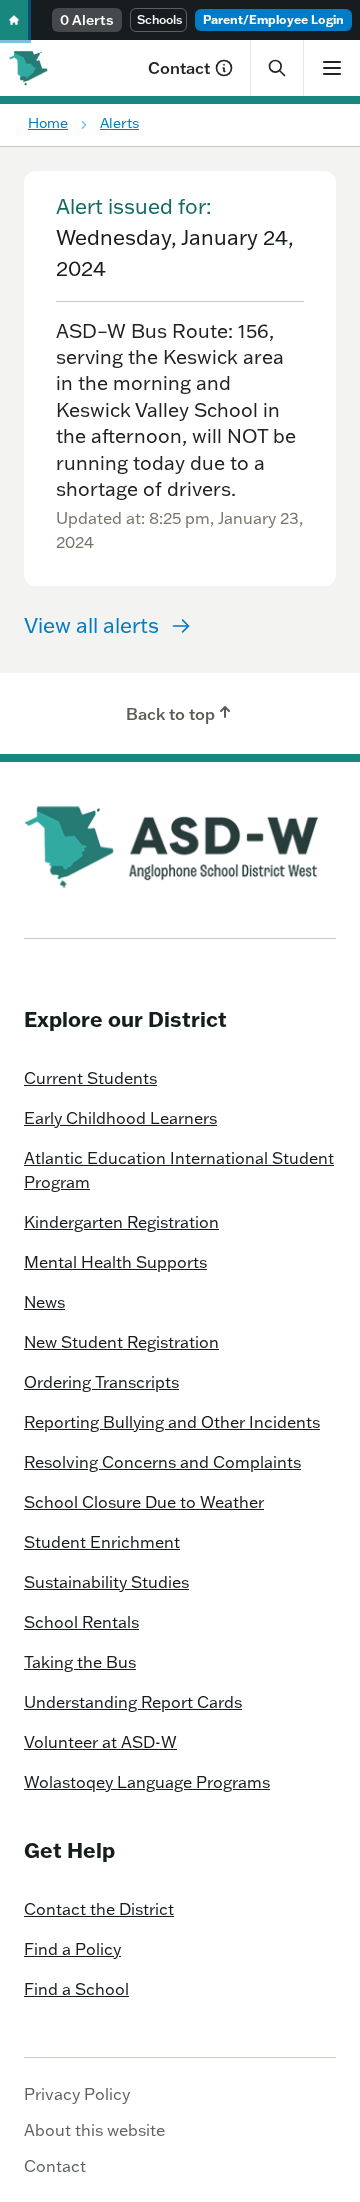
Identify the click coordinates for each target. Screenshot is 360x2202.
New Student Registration (121, 1342)
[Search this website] (277, 68)
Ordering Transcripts (101, 1382)
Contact (179, 68)
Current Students (90, 1078)
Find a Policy (72, 1949)
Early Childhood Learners (120, 1118)
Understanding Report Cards (133, 1702)
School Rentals (81, 1622)
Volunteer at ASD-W (100, 1742)
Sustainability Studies (106, 1582)
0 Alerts (87, 20)
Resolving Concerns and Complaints (162, 1462)
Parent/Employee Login (273, 19)
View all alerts (91, 625)
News (44, 1302)
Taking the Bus (80, 1662)
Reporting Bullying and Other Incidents (172, 1422)
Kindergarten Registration (121, 1222)
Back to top (170, 714)
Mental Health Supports (115, 1262)
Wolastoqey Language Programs (147, 1782)
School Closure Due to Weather (144, 1502)
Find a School (76, 1989)
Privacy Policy (77, 2094)
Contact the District (99, 1909)
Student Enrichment (102, 1542)
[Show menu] (331, 68)
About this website (94, 2130)
